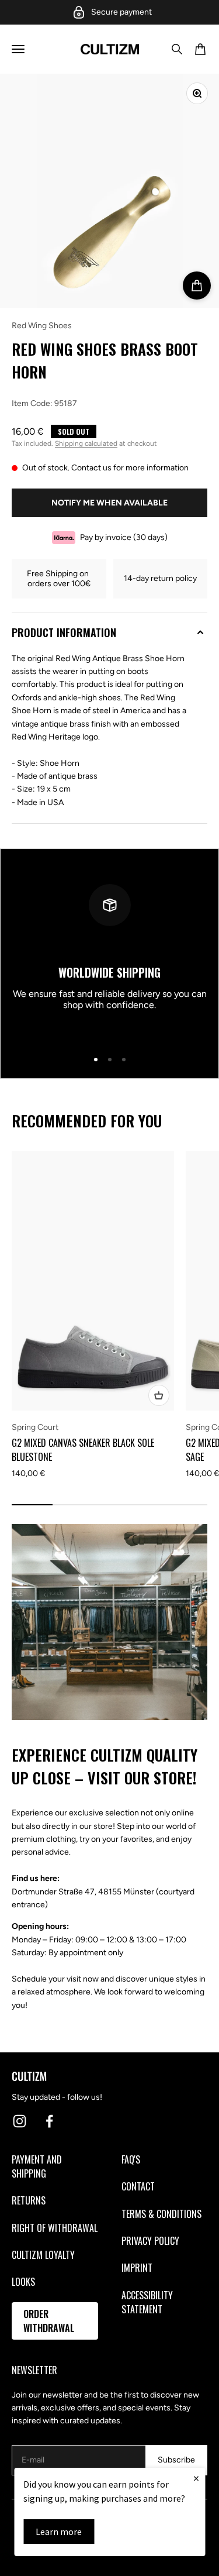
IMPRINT (137, 2268)
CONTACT (138, 2186)
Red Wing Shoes (42, 326)
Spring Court (35, 1427)
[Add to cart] (197, 286)
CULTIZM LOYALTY (43, 2255)
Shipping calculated (86, 443)
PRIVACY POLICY (150, 2241)
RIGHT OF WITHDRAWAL (55, 2228)
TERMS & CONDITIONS (161, 2214)
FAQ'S (131, 2159)
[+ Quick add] (159, 1395)
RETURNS (29, 2200)
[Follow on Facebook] (49, 2121)
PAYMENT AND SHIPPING (37, 2166)
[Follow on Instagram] (20, 2121)
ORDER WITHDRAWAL (49, 2321)
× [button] (196, 2478)
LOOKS (23, 2282)
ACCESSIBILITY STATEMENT (147, 2302)
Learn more (59, 2532)
